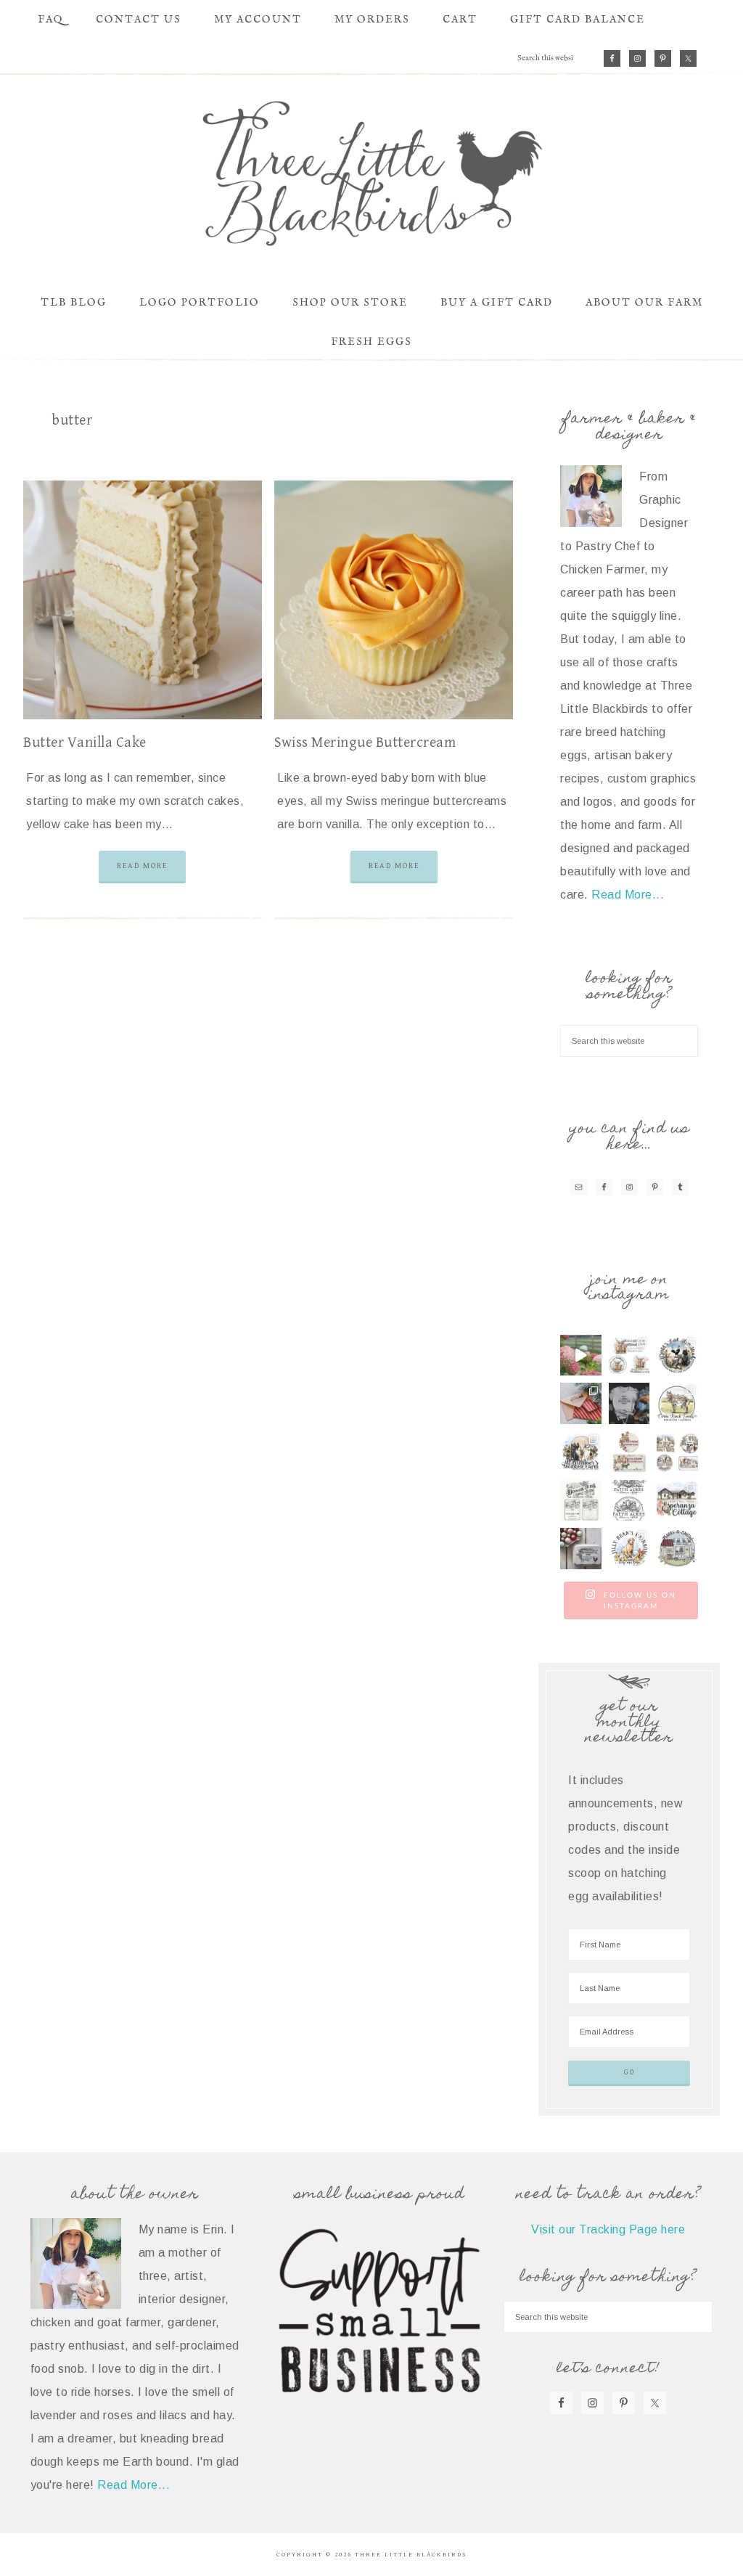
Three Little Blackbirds (371, 173)
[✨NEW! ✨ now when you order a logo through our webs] (629, 1403)
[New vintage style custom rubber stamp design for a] (581, 1549)
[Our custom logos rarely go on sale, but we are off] (581, 1452)
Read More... (628, 895)
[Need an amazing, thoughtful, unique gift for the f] (581, 1403)
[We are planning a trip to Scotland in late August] (629, 1356)
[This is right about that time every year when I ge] (581, 1356)
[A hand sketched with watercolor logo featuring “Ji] (629, 1549)
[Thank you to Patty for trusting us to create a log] (677, 1501)
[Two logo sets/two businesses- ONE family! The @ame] (677, 1356)
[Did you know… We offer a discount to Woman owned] (629, 1452)
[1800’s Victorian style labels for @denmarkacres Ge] (581, 1501)
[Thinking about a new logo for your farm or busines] (629, 1501)
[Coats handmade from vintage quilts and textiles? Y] (677, 1549)
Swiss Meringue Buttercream (365, 743)
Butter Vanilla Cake (85, 743)
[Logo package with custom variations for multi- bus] (677, 1452)
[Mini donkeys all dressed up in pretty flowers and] (677, 1403)
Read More (142, 866)
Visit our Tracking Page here (608, 2229)
